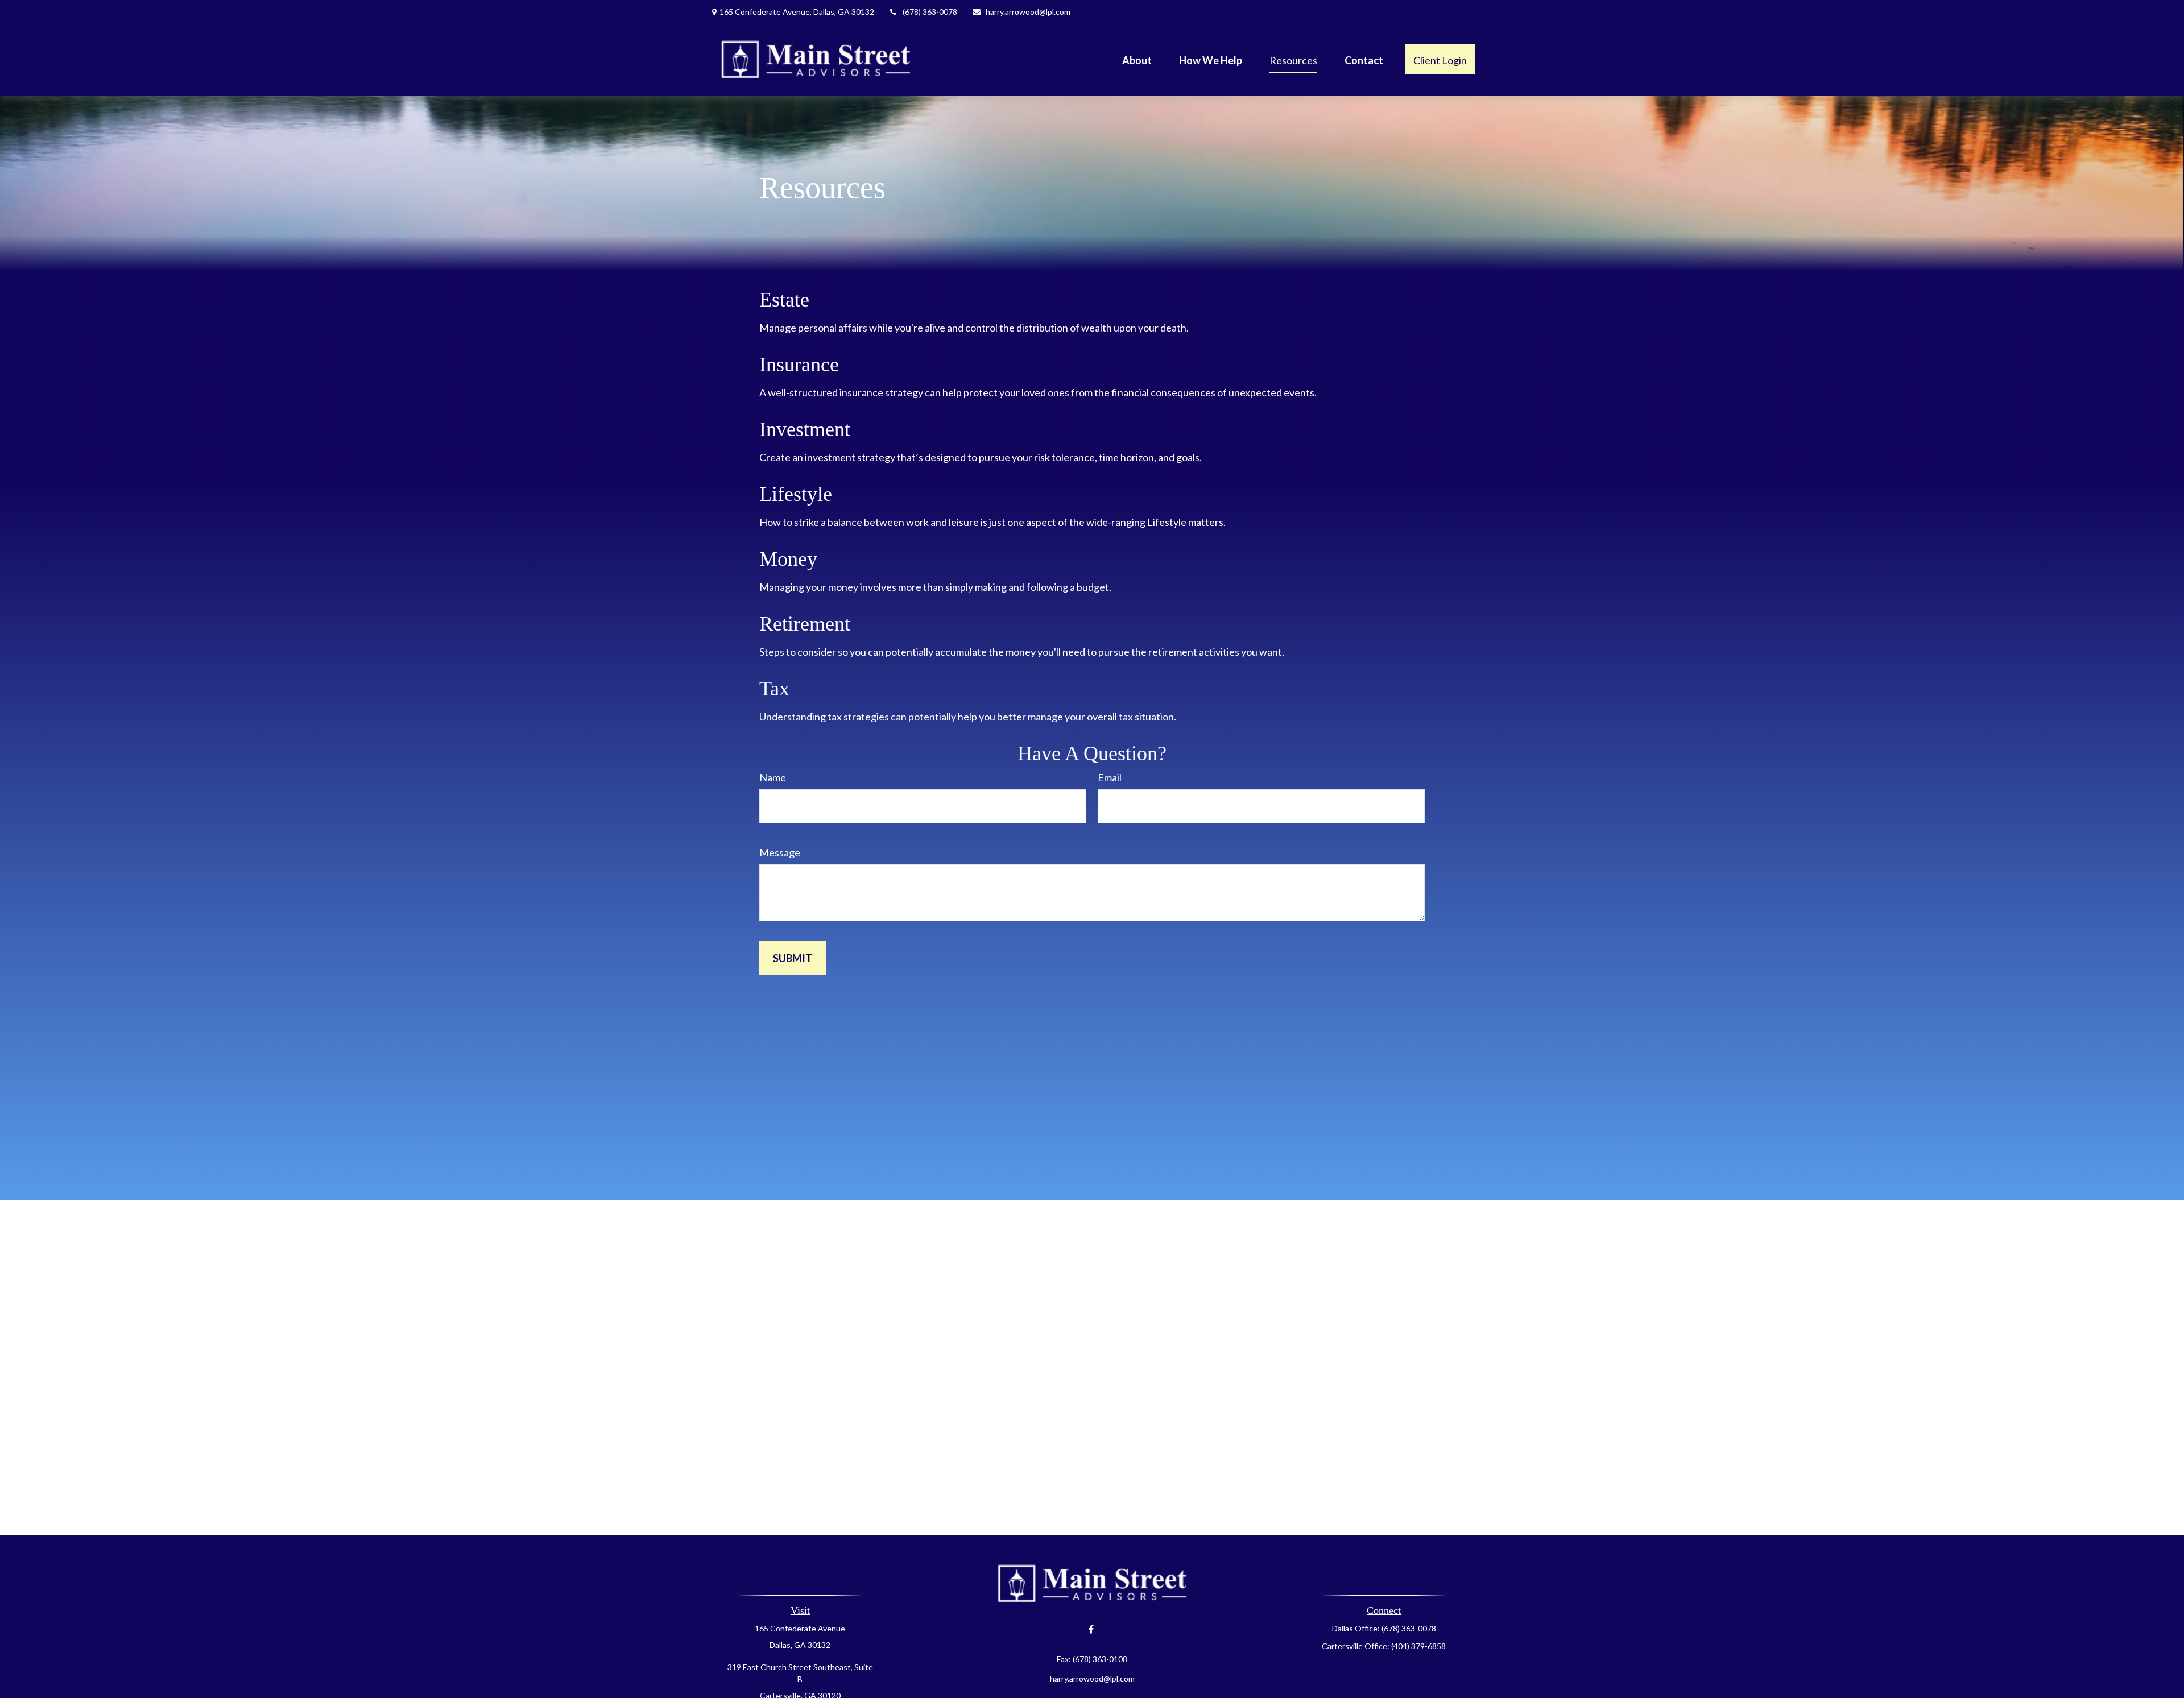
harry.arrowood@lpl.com (1028, 12)
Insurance (799, 365)
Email (1110, 777)
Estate (784, 300)
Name (773, 777)
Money (788, 559)
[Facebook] (1091, 1629)
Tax (774, 689)
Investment (805, 429)
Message (780, 852)
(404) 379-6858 (1418, 1646)
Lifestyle (796, 494)
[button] (1137, 59)
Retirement (805, 624)
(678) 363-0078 (930, 12)
